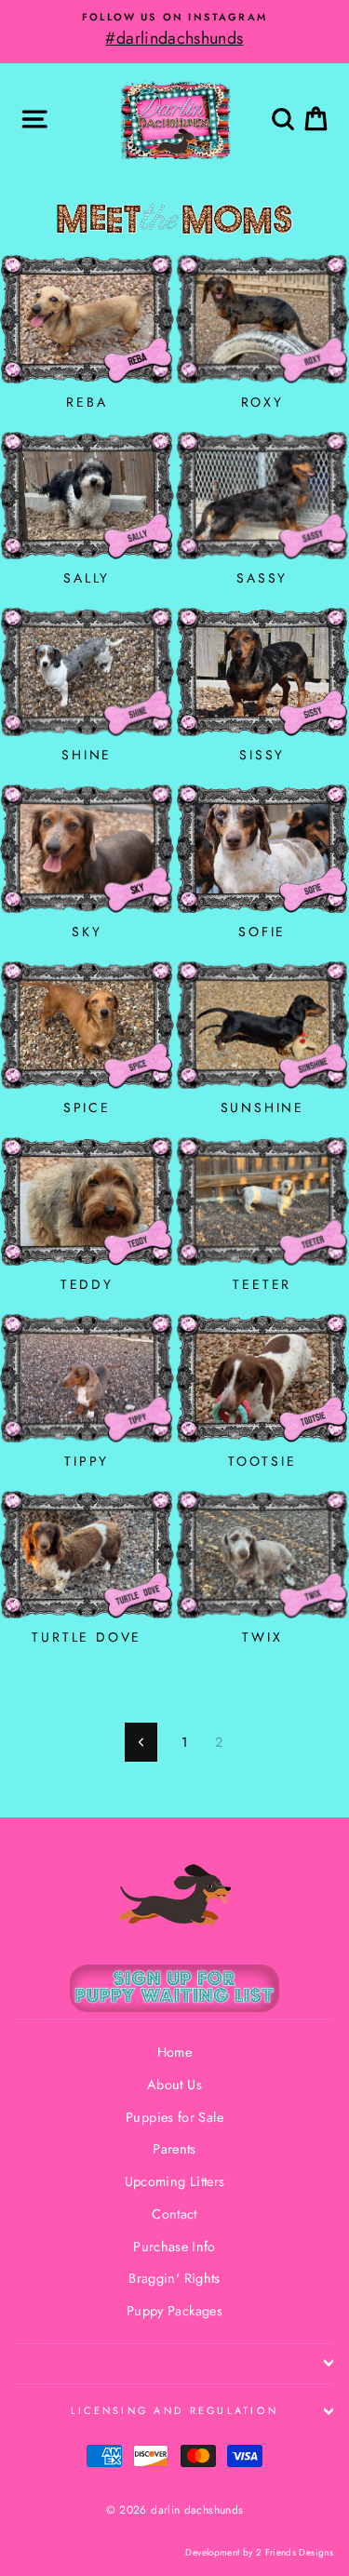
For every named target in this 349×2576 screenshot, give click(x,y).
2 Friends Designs (295, 2552)
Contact (174, 2214)
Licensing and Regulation (174, 2410)
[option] (174, 31)
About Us (174, 2085)
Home (174, 2052)
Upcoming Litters (175, 2181)
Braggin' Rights (174, 2278)
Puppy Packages (174, 2311)
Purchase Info (174, 2247)
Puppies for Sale (174, 2117)
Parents (174, 2149)
